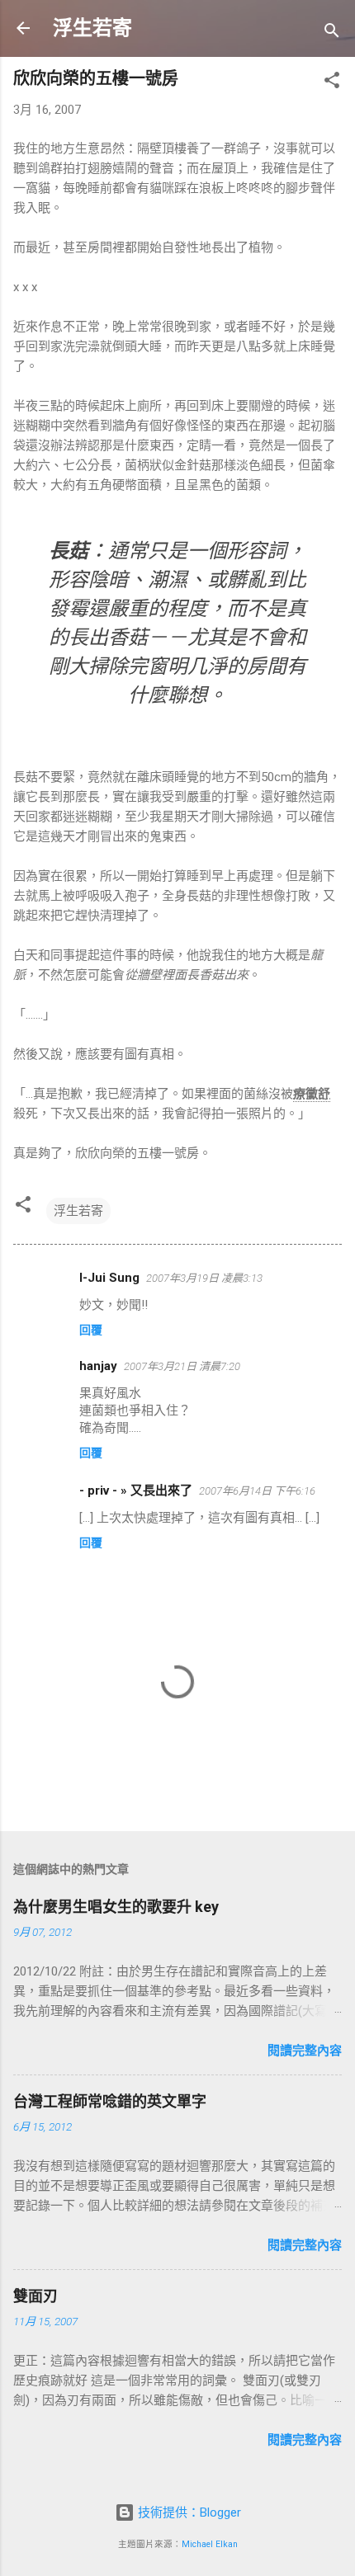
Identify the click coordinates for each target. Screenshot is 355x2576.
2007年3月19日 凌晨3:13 (204, 1278)
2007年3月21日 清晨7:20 (182, 1366)
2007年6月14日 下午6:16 (257, 1491)
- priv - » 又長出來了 (136, 1491)
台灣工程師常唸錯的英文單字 (110, 2101)
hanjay (98, 1366)
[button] (332, 83)
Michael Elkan (210, 2544)
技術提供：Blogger (188, 2512)
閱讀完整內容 (305, 2051)
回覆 (91, 1330)
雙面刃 (35, 2296)
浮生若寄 (92, 28)
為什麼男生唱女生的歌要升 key (116, 1907)
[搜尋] (332, 33)
